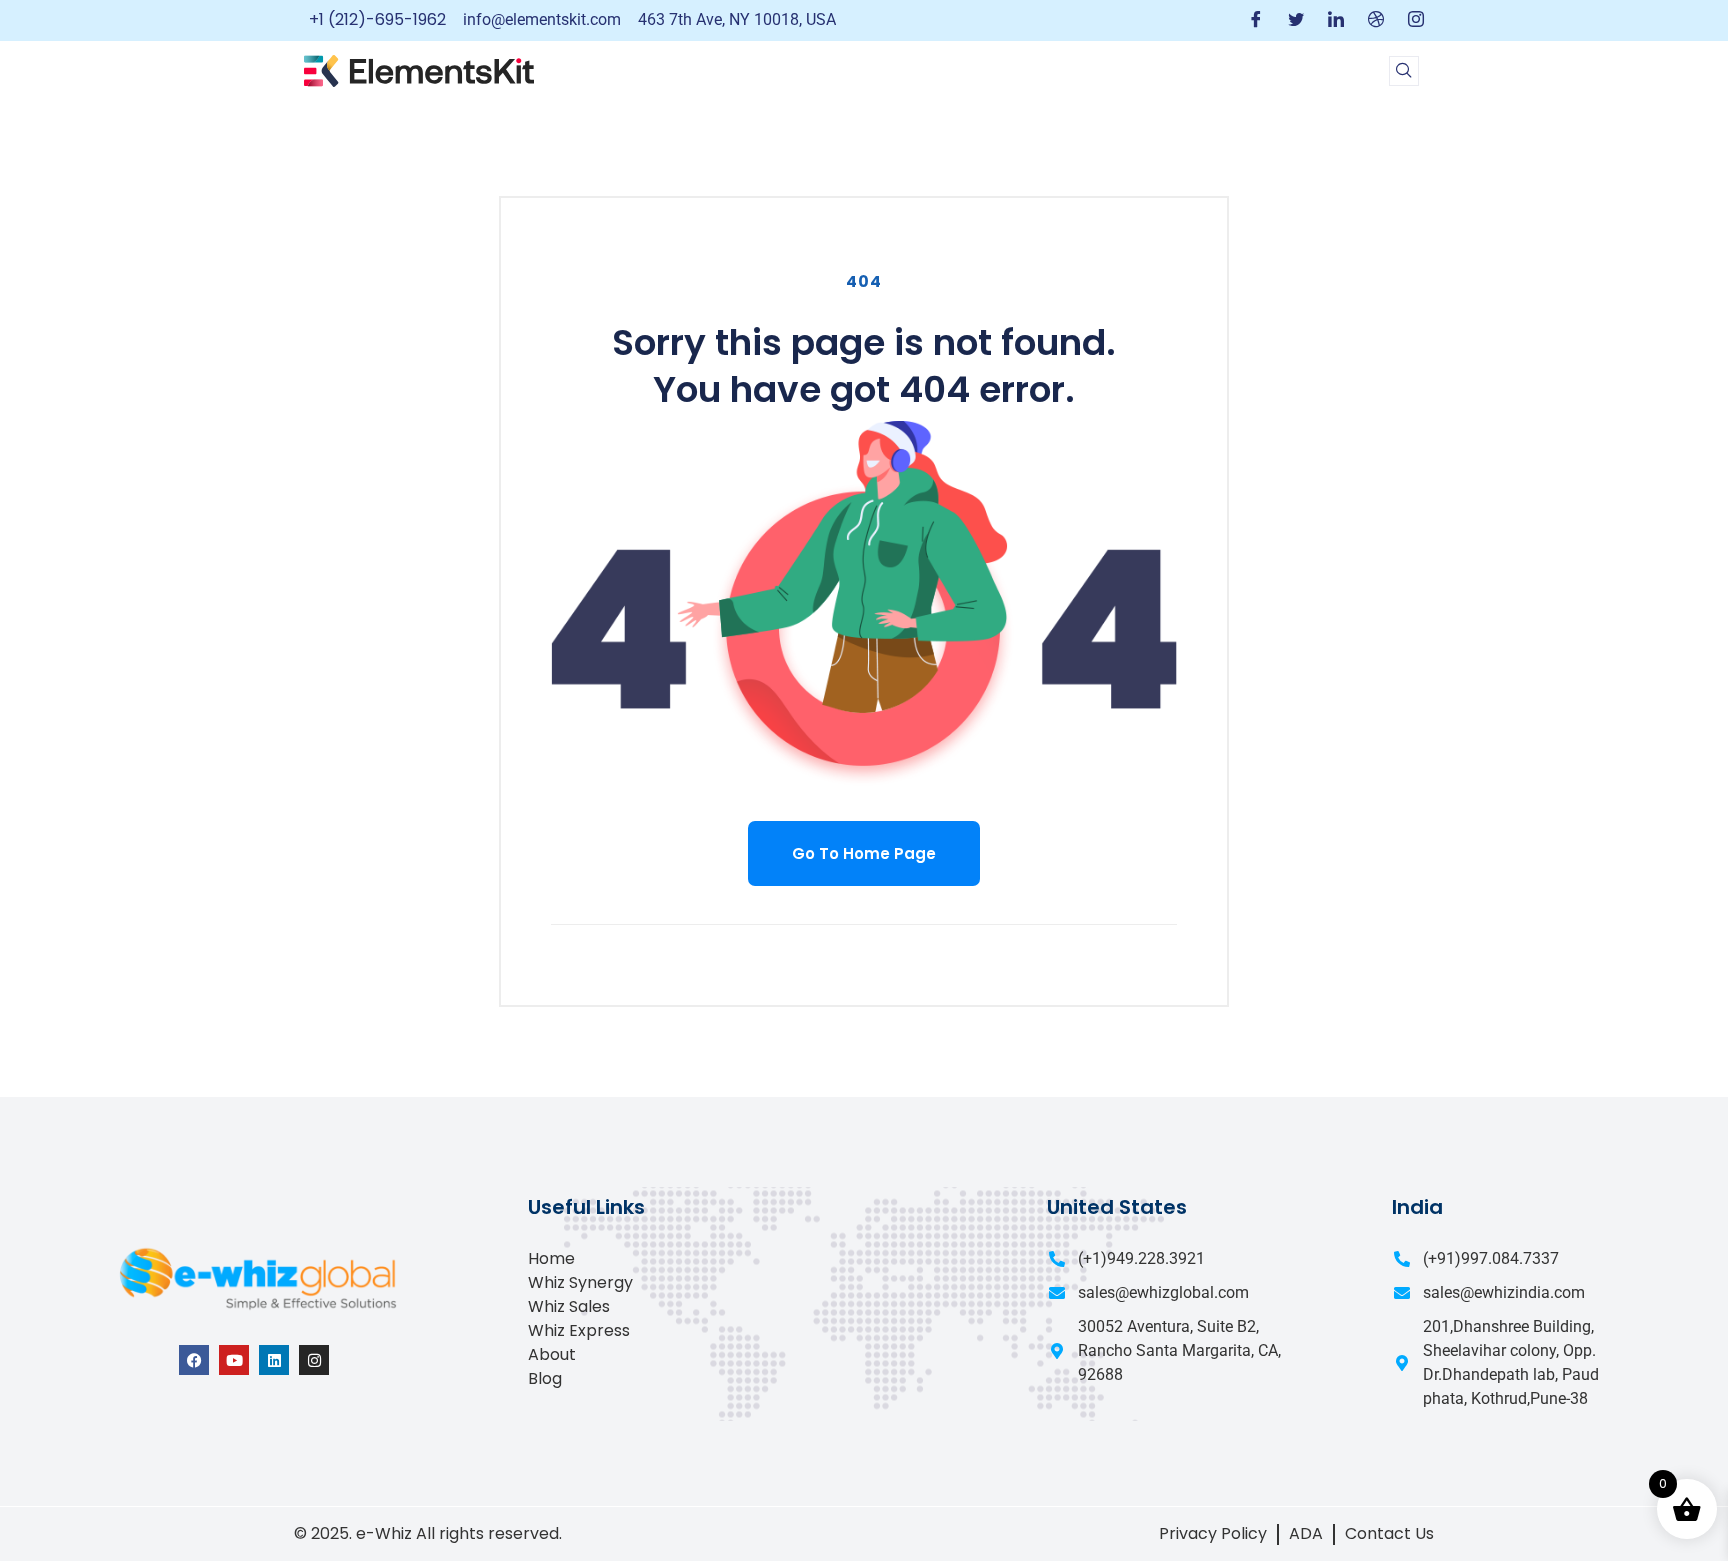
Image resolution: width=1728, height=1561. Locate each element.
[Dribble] (1376, 20)
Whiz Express (579, 1330)
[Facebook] (1256, 20)
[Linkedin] (274, 1360)
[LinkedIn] (1336, 20)
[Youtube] (234, 1360)
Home (551, 1258)
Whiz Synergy (580, 1282)
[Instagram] (1416, 20)
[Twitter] (1296, 20)
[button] (1404, 71)
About (552, 1354)
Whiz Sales (569, 1306)
